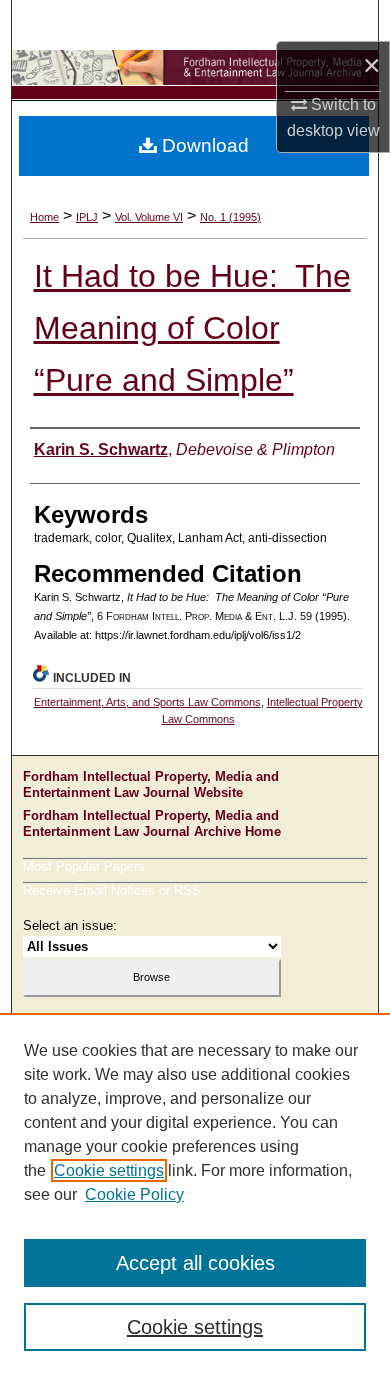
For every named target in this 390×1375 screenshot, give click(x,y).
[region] (195, 1194)
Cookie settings (109, 1170)
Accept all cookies (195, 1263)
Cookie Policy (134, 1194)
